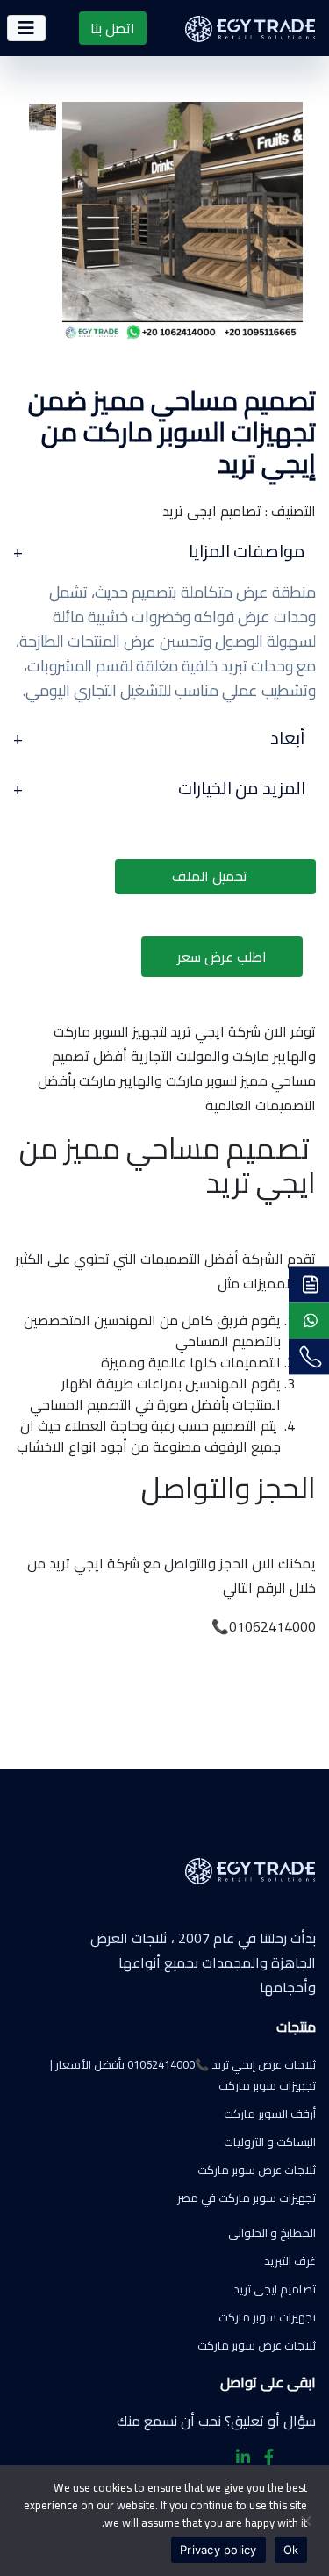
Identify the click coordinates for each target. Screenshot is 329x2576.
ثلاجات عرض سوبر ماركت (257, 2170)
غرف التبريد (290, 2261)
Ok (291, 2550)
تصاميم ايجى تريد (275, 2289)
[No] (307, 2521)
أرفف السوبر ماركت (270, 2113)
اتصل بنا (113, 28)
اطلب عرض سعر (222, 957)
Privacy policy (218, 2550)
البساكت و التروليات (270, 2142)
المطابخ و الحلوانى (272, 2233)
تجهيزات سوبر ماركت (267, 2317)
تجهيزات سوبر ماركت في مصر (247, 2198)
